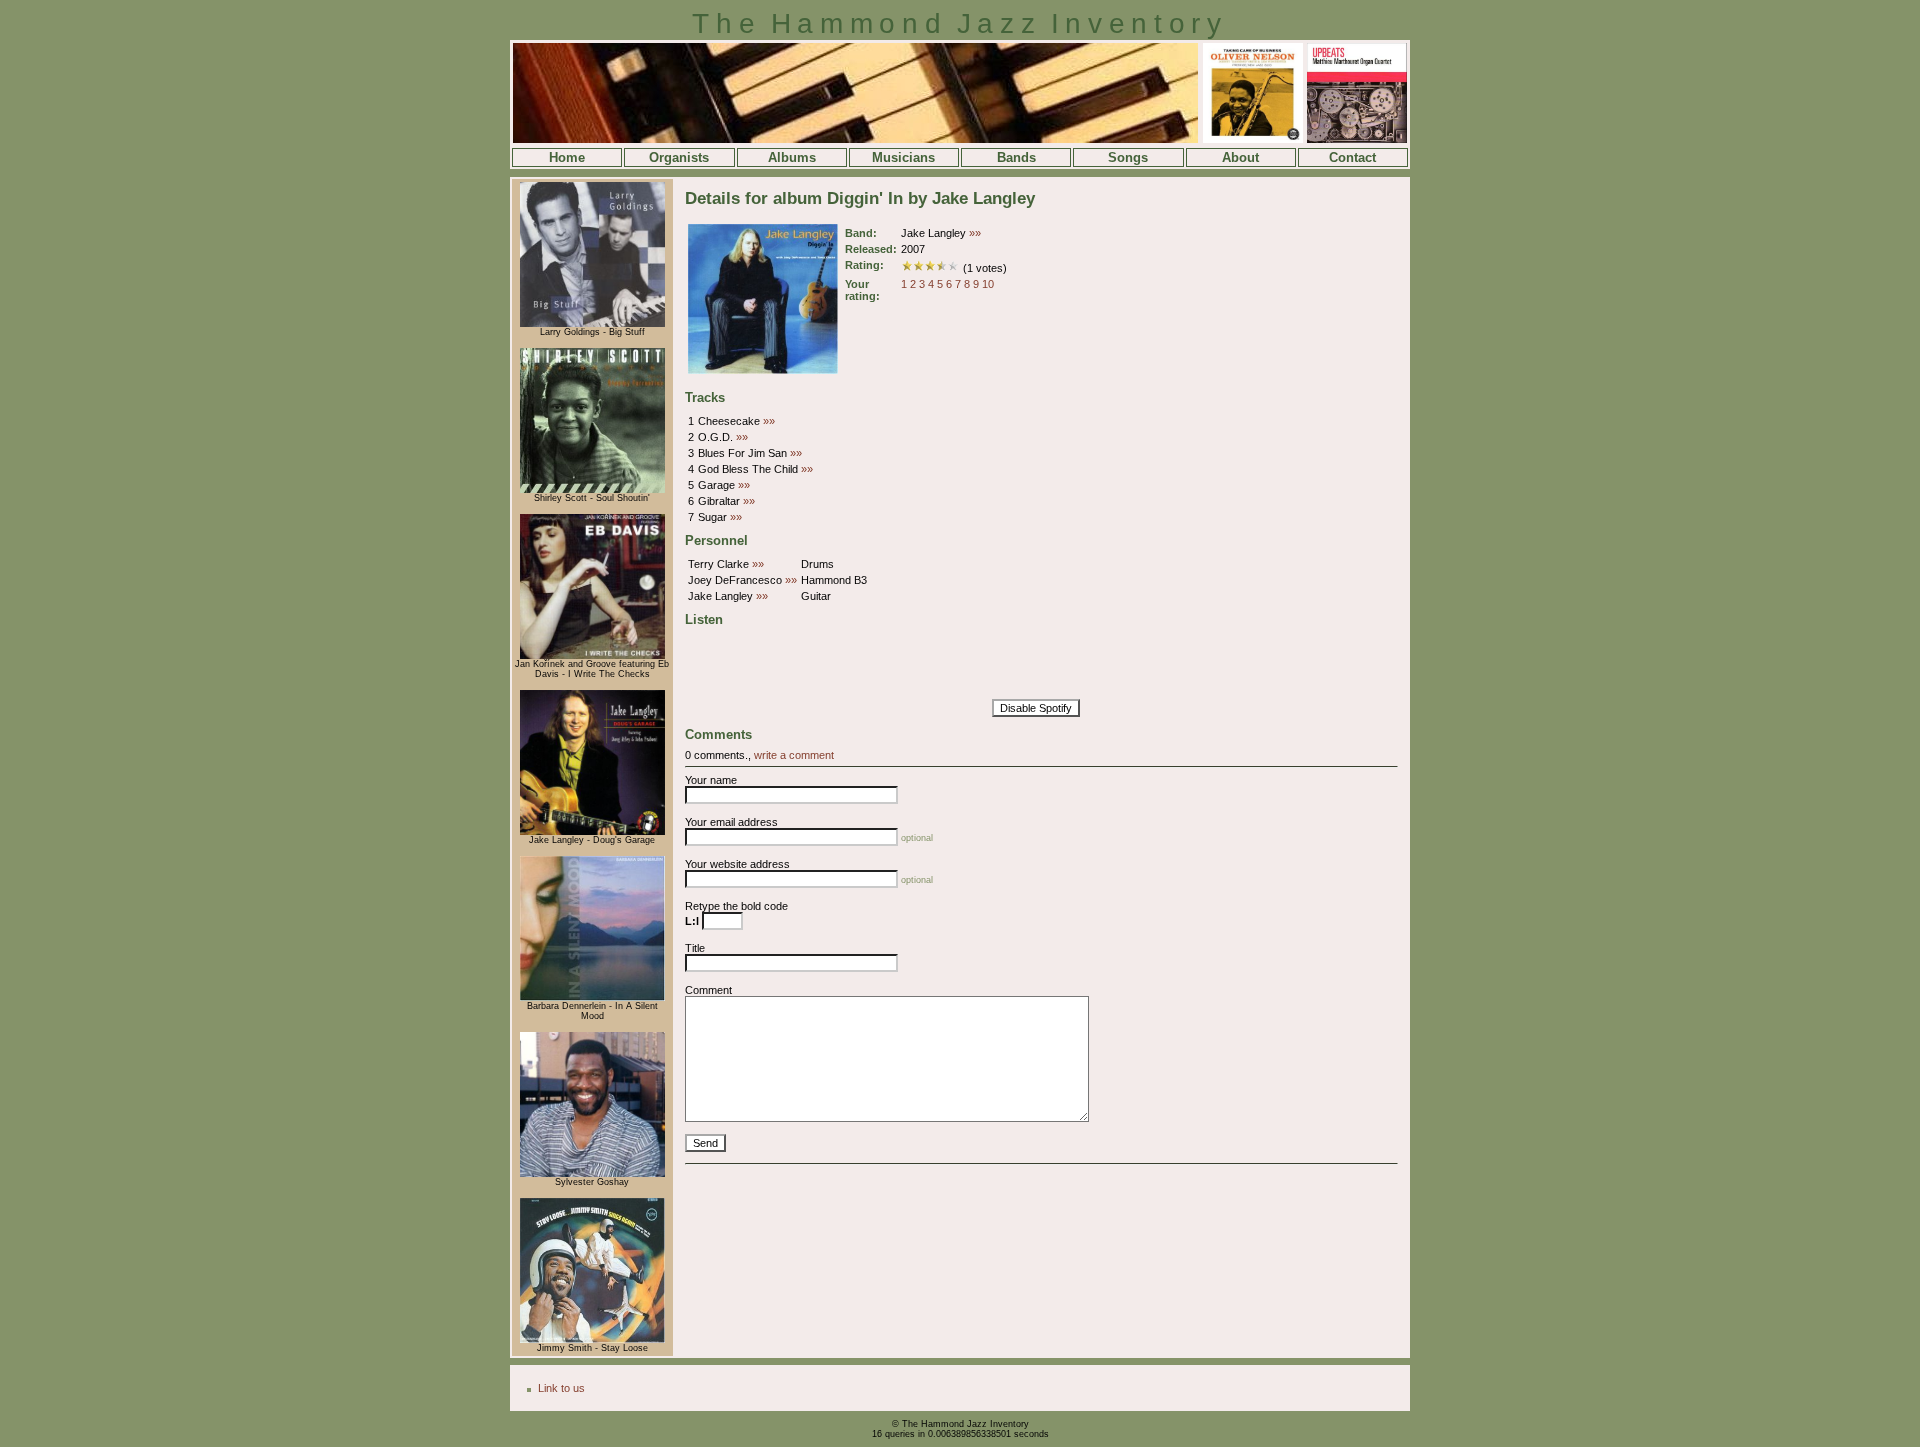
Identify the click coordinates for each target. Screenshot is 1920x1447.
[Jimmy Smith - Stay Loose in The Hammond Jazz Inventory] (592, 1340)
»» (975, 233)
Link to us (561, 1388)
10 (988, 284)
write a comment (794, 755)
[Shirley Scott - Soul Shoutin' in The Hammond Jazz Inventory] (592, 490)
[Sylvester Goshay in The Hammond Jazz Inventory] (592, 1174)
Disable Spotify (1036, 708)
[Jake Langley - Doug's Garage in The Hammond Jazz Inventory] (592, 832)
